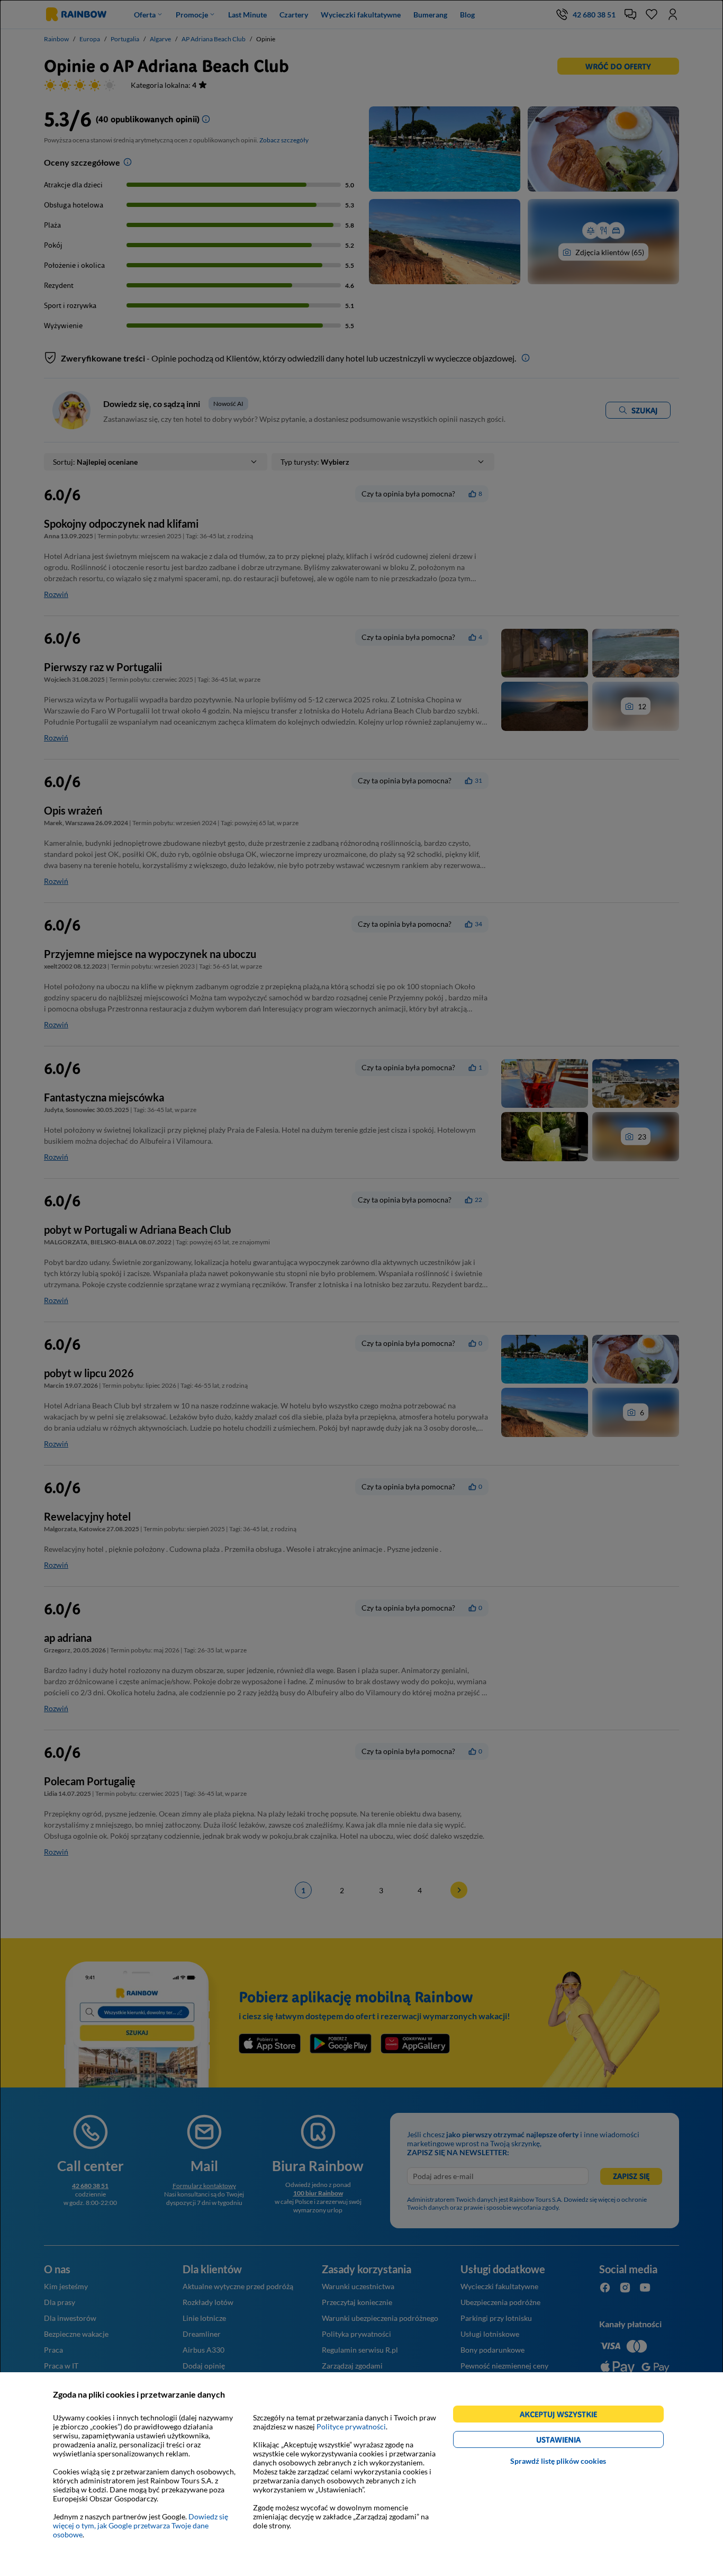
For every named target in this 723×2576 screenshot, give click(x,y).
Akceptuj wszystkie (563, 2416)
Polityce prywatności (351, 2426)
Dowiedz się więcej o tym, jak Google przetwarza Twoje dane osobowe (141, 2525)
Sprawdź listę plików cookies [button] (558, 2461)
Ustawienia (577, 2441)
